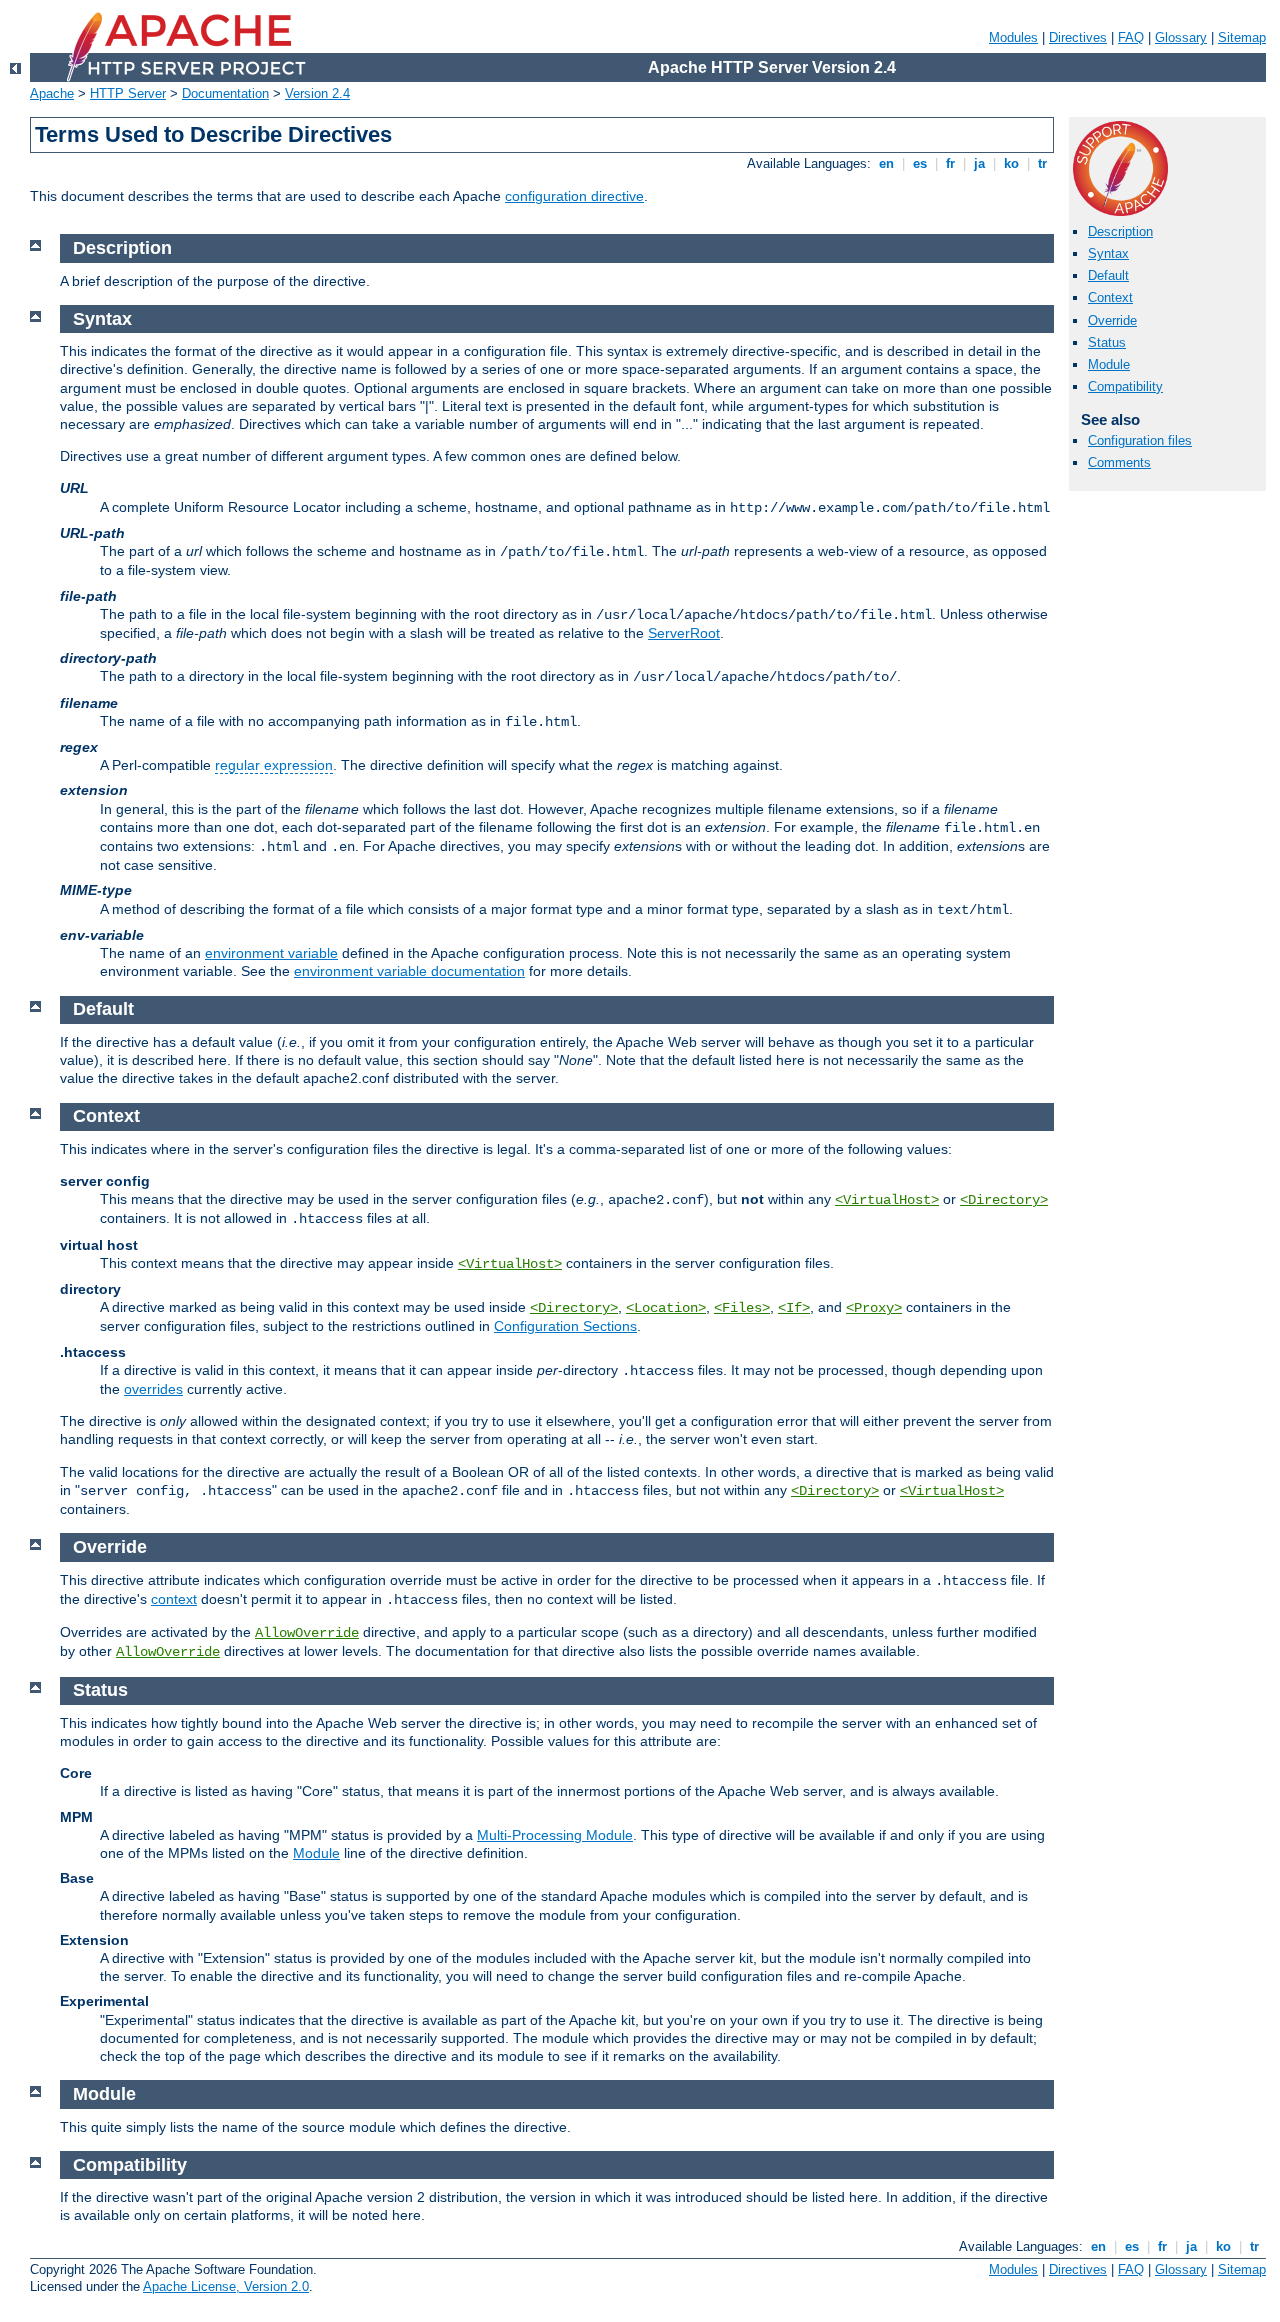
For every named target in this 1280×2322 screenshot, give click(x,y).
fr (950, 163)
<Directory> (1004, 1200)
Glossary (1181, 37)
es (920, 163)
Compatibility (1125, 386)
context (174, 1599)
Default (1108, 275)
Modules (1013, 37)
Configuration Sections (565, 1326)
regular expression (274, 765)
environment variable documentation (409, 971)
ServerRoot (684, 633)
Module (1109, 364)
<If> (794, 1308)
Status (1107, 342)
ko (1011, 163)
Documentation (225, 93)
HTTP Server (128, 93)
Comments (1119, 462)
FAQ (1131, 37)
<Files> (742, 1308)
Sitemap (1242, 37)
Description (1120, 231)
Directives (1078, 37)
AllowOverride (307, 1633)
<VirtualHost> (887, 1200)
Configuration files (1140, 440)
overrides (153, 1389)
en (886, 163)
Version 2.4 (317, 93)
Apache (52, 93)
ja (979, 163)
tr (1042, 163)
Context (1110, 297)
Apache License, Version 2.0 (226, 2286)
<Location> (666, 1308)
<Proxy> (874, 1308)
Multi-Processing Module (555, 1835)
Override (1112, 320)
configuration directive (574, 196)
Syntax (1108, 253)
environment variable (271, 953)
